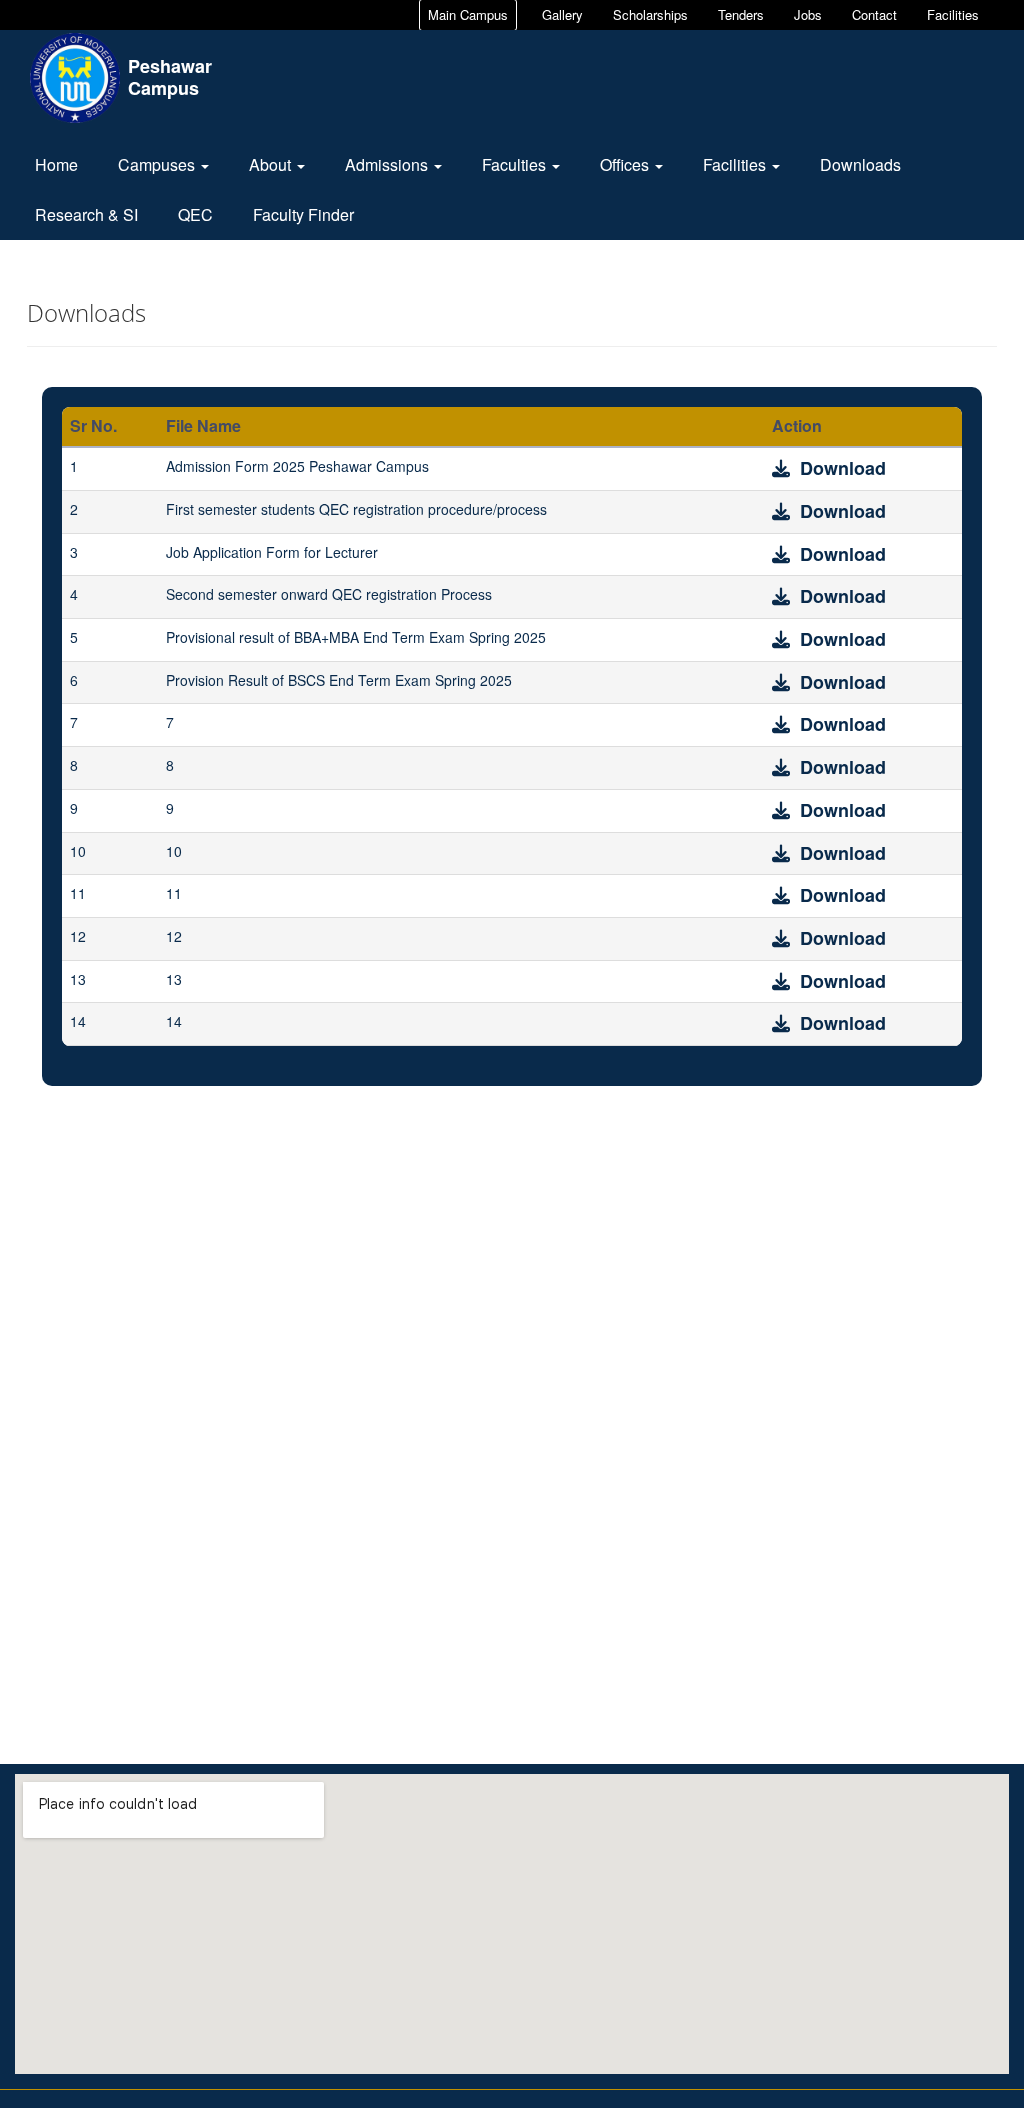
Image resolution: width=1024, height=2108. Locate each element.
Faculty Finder (303, 214)
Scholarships (650, 14)
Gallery (562, 14)
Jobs (808, 14)
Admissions (388, 164)
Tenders (741, 14)
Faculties (516, 164)
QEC (195, 214)
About (272, 164)
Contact (874, 14)
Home (56, 164)
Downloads (860, 164)
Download (840, 468)
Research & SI (86, 214)
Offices (626, 164)
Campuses (158, 164)
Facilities (953, 14)
